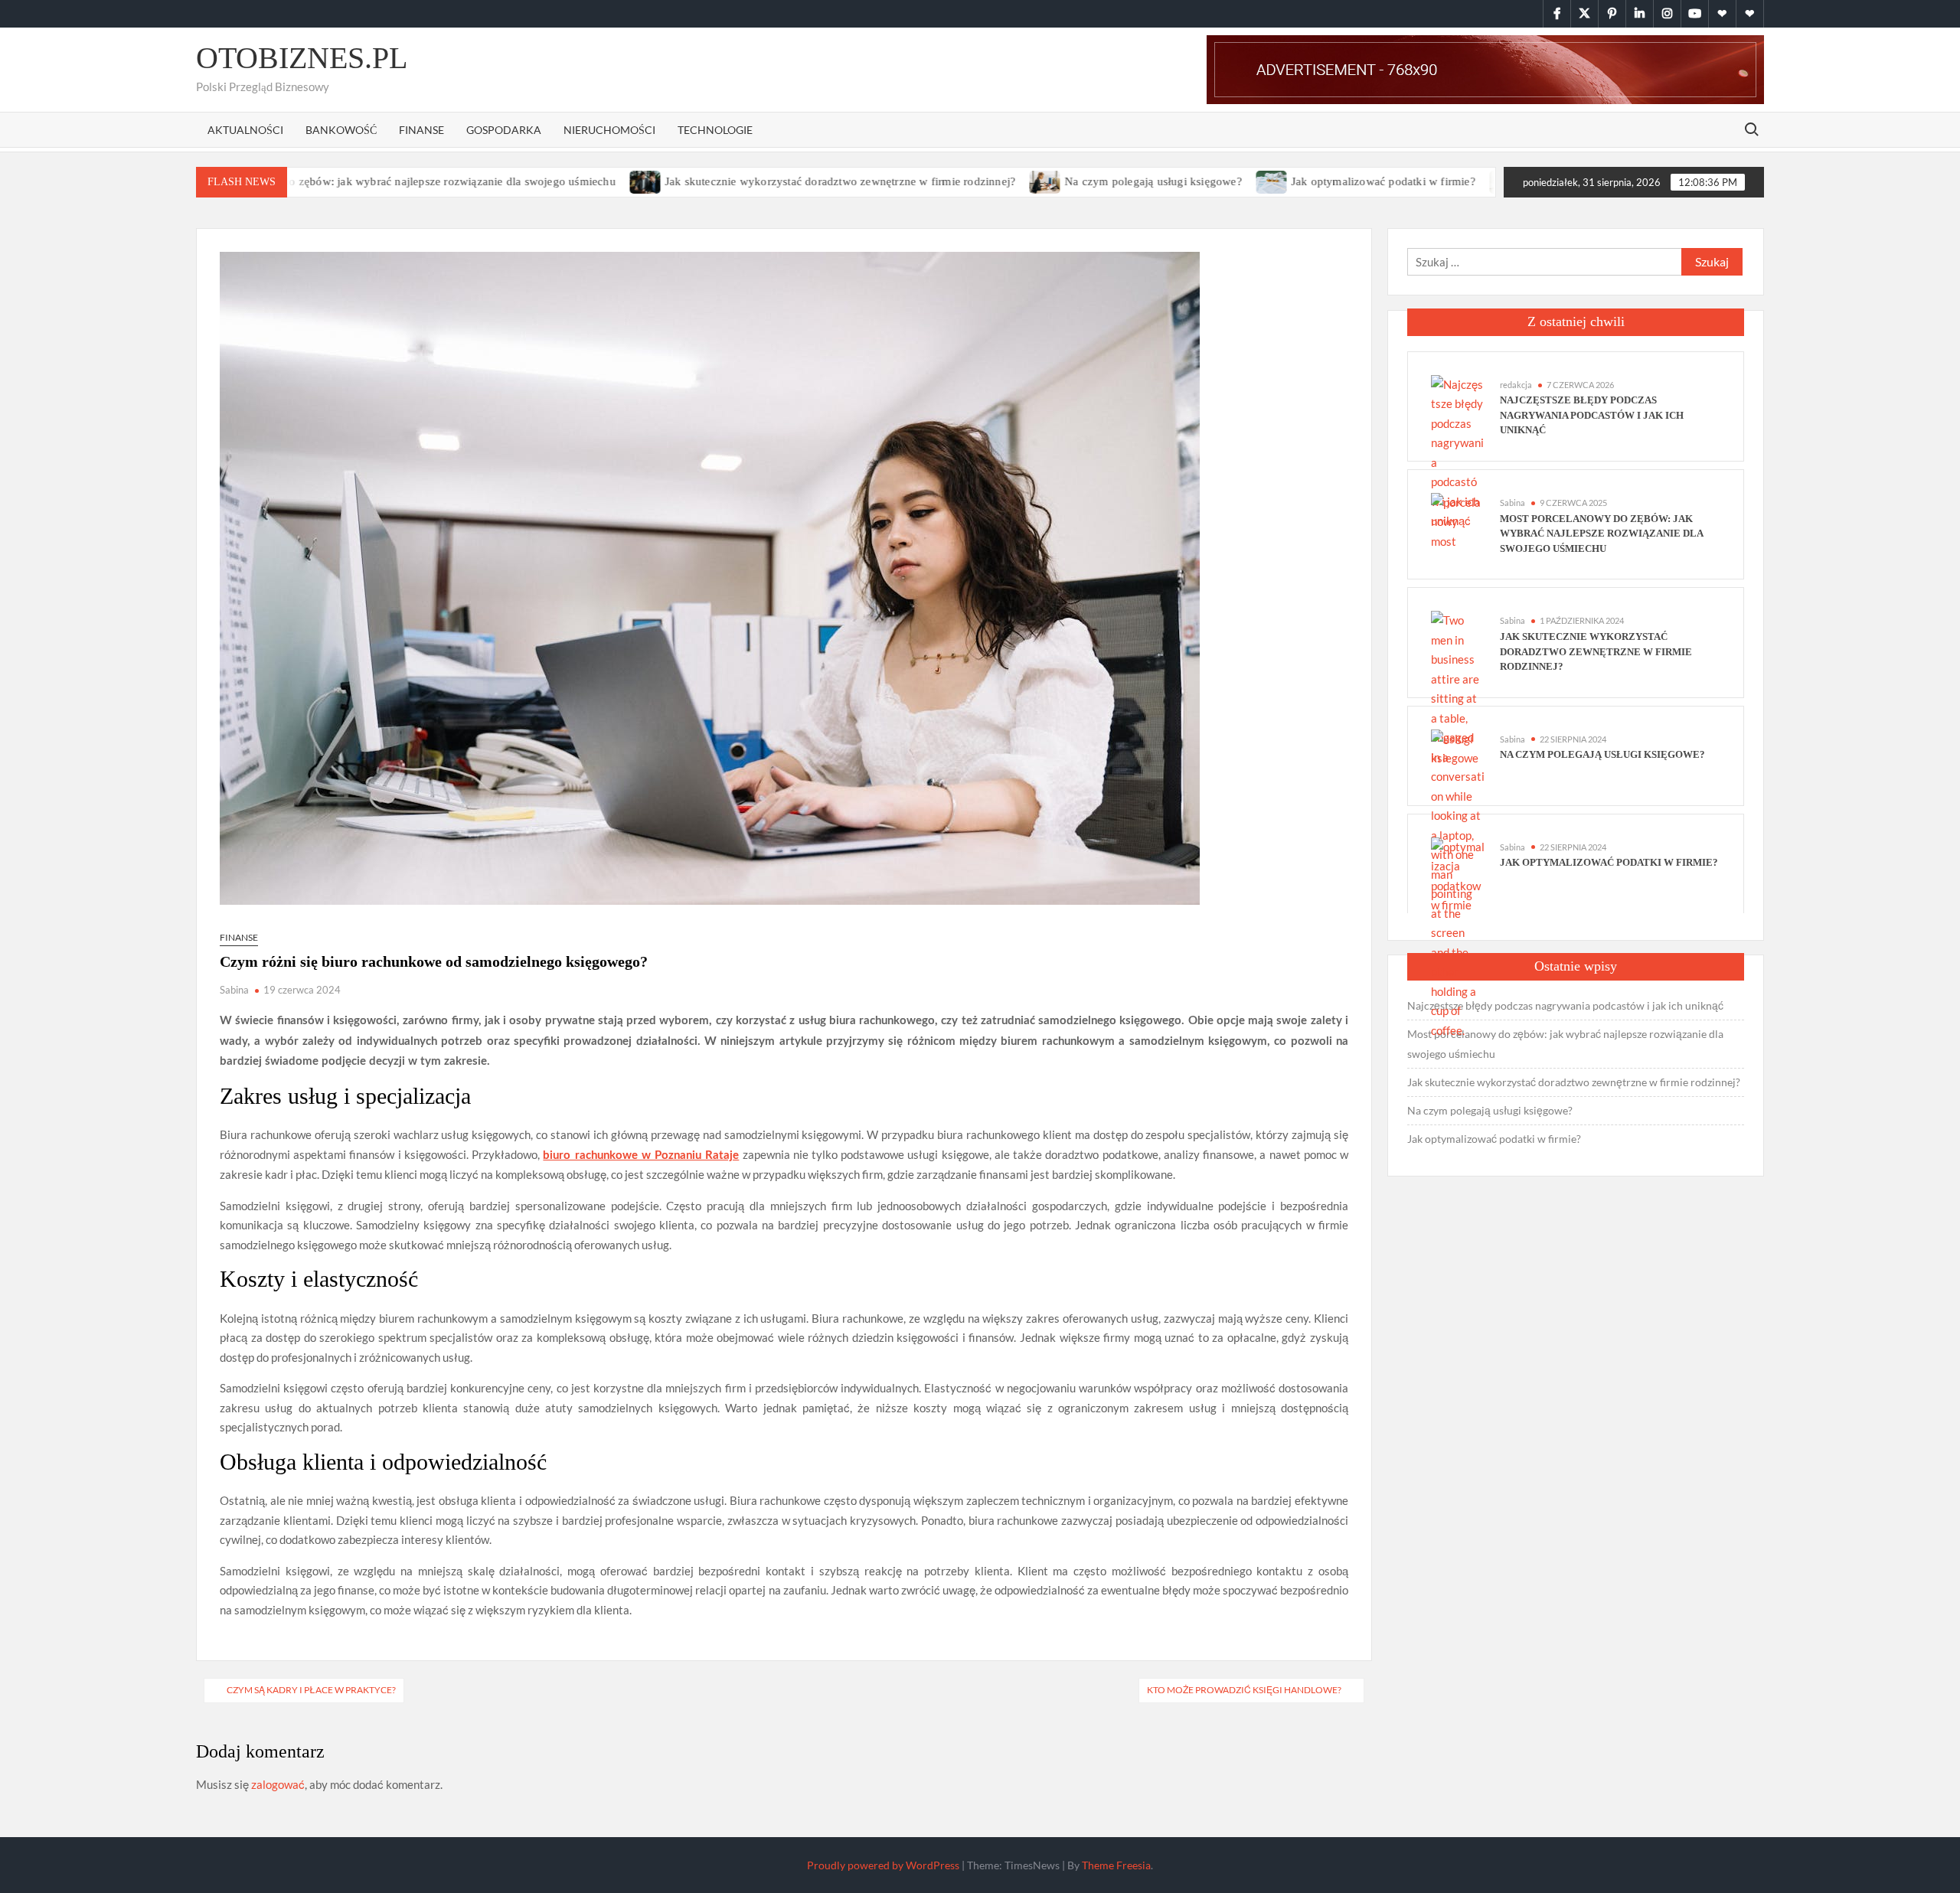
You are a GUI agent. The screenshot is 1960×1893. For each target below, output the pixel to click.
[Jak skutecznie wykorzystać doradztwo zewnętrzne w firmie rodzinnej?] (570, 181)
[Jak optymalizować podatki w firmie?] (1196, 181)
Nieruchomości (609, 130)
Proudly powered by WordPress (883, 1865)
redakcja (1516, 385)
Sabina (234, 990)
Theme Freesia (1116, 1865)
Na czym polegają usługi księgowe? (1077, 181)
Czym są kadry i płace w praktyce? (311, 1690)
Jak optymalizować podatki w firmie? (1307, 181)
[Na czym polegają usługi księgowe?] (970, 181)
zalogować (278, 1784)
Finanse (421, 130)
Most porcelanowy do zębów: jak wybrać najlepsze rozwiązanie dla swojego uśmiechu (326, 181)
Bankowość (341, 130)
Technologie (715, 130)
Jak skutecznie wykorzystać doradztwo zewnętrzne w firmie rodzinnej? (764, 181)
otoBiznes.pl (302, 58)
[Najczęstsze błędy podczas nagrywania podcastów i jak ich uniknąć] (1458, 451)
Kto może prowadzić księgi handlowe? (1244, 1690)
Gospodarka (504, 130)
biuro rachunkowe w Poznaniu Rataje (641, 1155)
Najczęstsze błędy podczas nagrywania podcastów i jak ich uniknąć (1592, 415)
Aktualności (245, 130)
